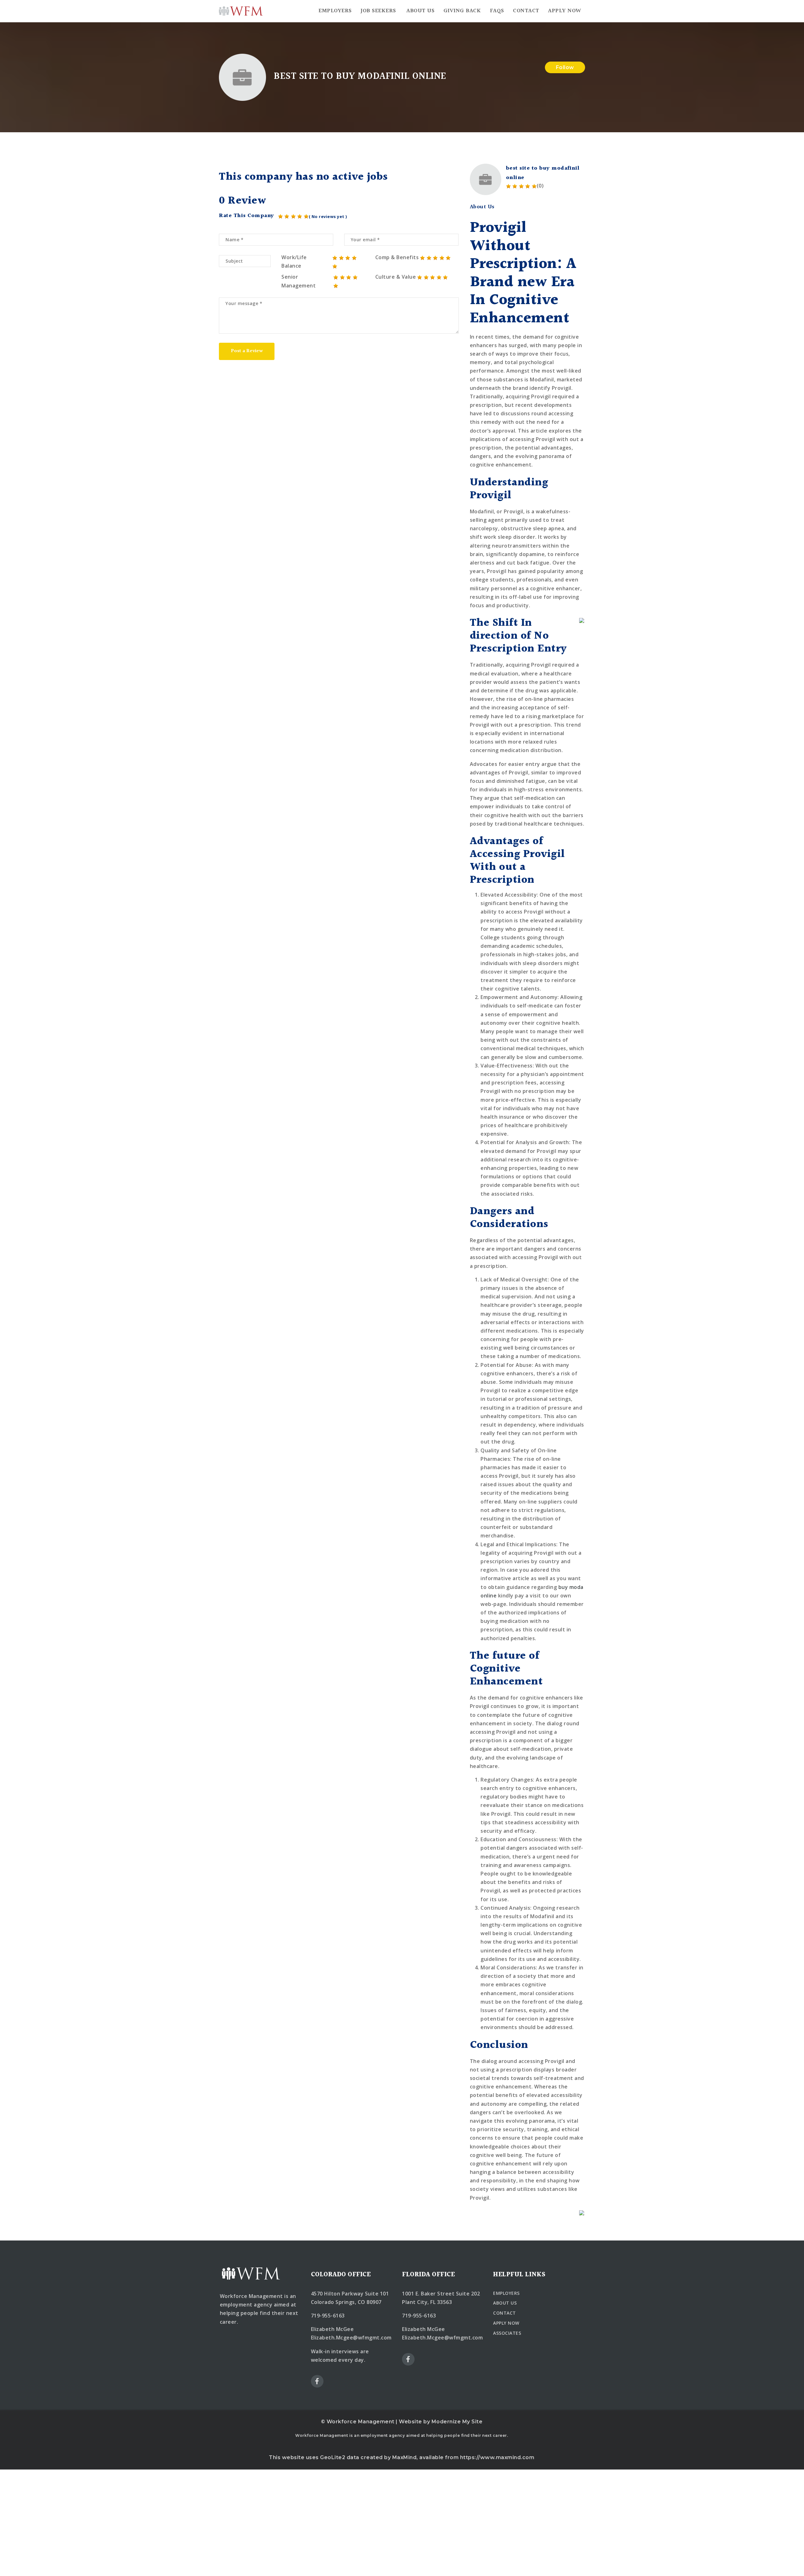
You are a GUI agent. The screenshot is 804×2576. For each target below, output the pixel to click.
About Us (420, 11)
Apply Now (565, 11)
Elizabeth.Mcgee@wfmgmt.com (351, 2338)
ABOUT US (505, 2303)
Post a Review (247, 351)
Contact (526, 11)
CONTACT (505, 2313)
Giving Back (462, 11)
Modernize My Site (457, 2422)
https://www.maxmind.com (497, 2457)
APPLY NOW (506, 2323)
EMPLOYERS (506, 2293)
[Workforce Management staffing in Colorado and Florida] (241, 11)
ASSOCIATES (507, 2333)
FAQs (497, 11)
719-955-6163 (328, 2316)
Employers (335, 11)
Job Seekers (378, 11)
